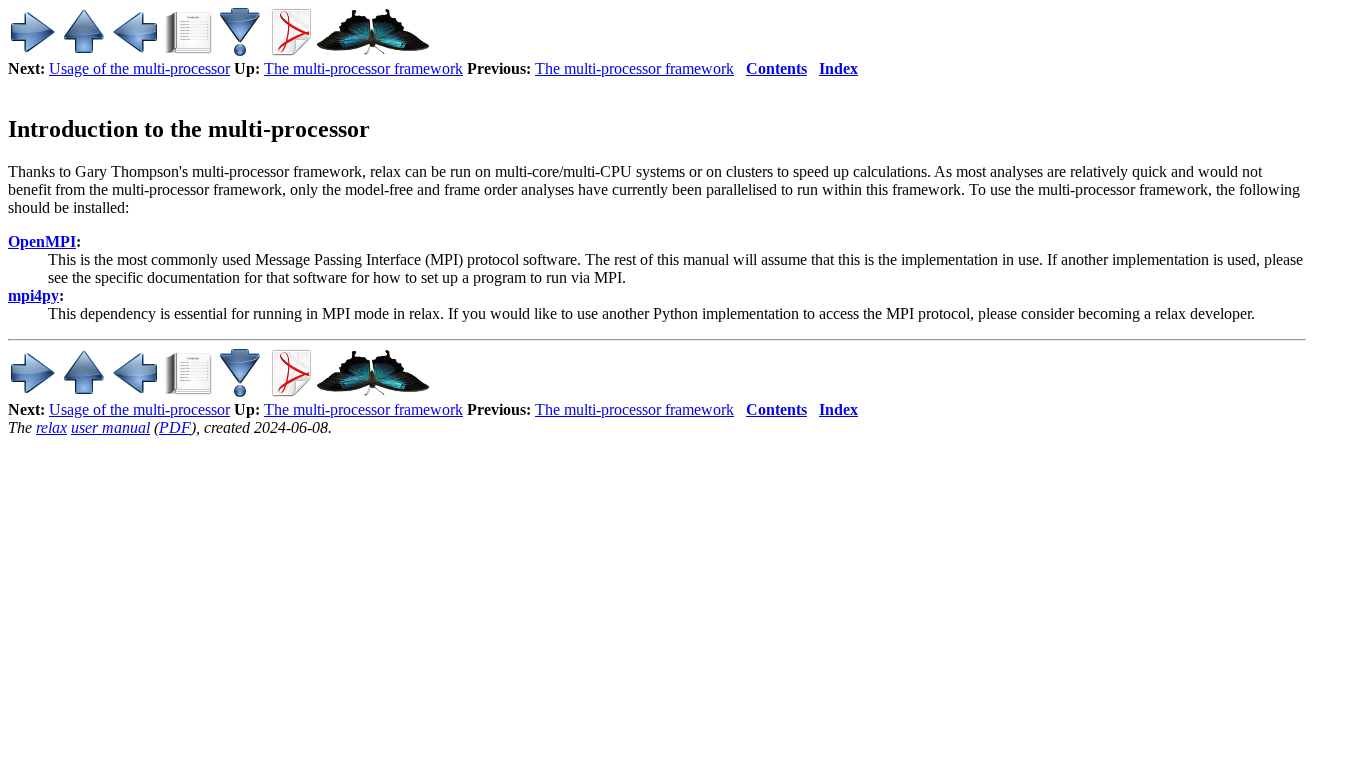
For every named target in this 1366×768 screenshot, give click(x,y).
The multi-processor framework (363, 68)
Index (838, 68)
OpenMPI (42, 241)
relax (51, 427)
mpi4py (33, 295)
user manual (110, 427)
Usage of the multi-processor (139, 68)
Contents (776, 68)
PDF (175, 427)
